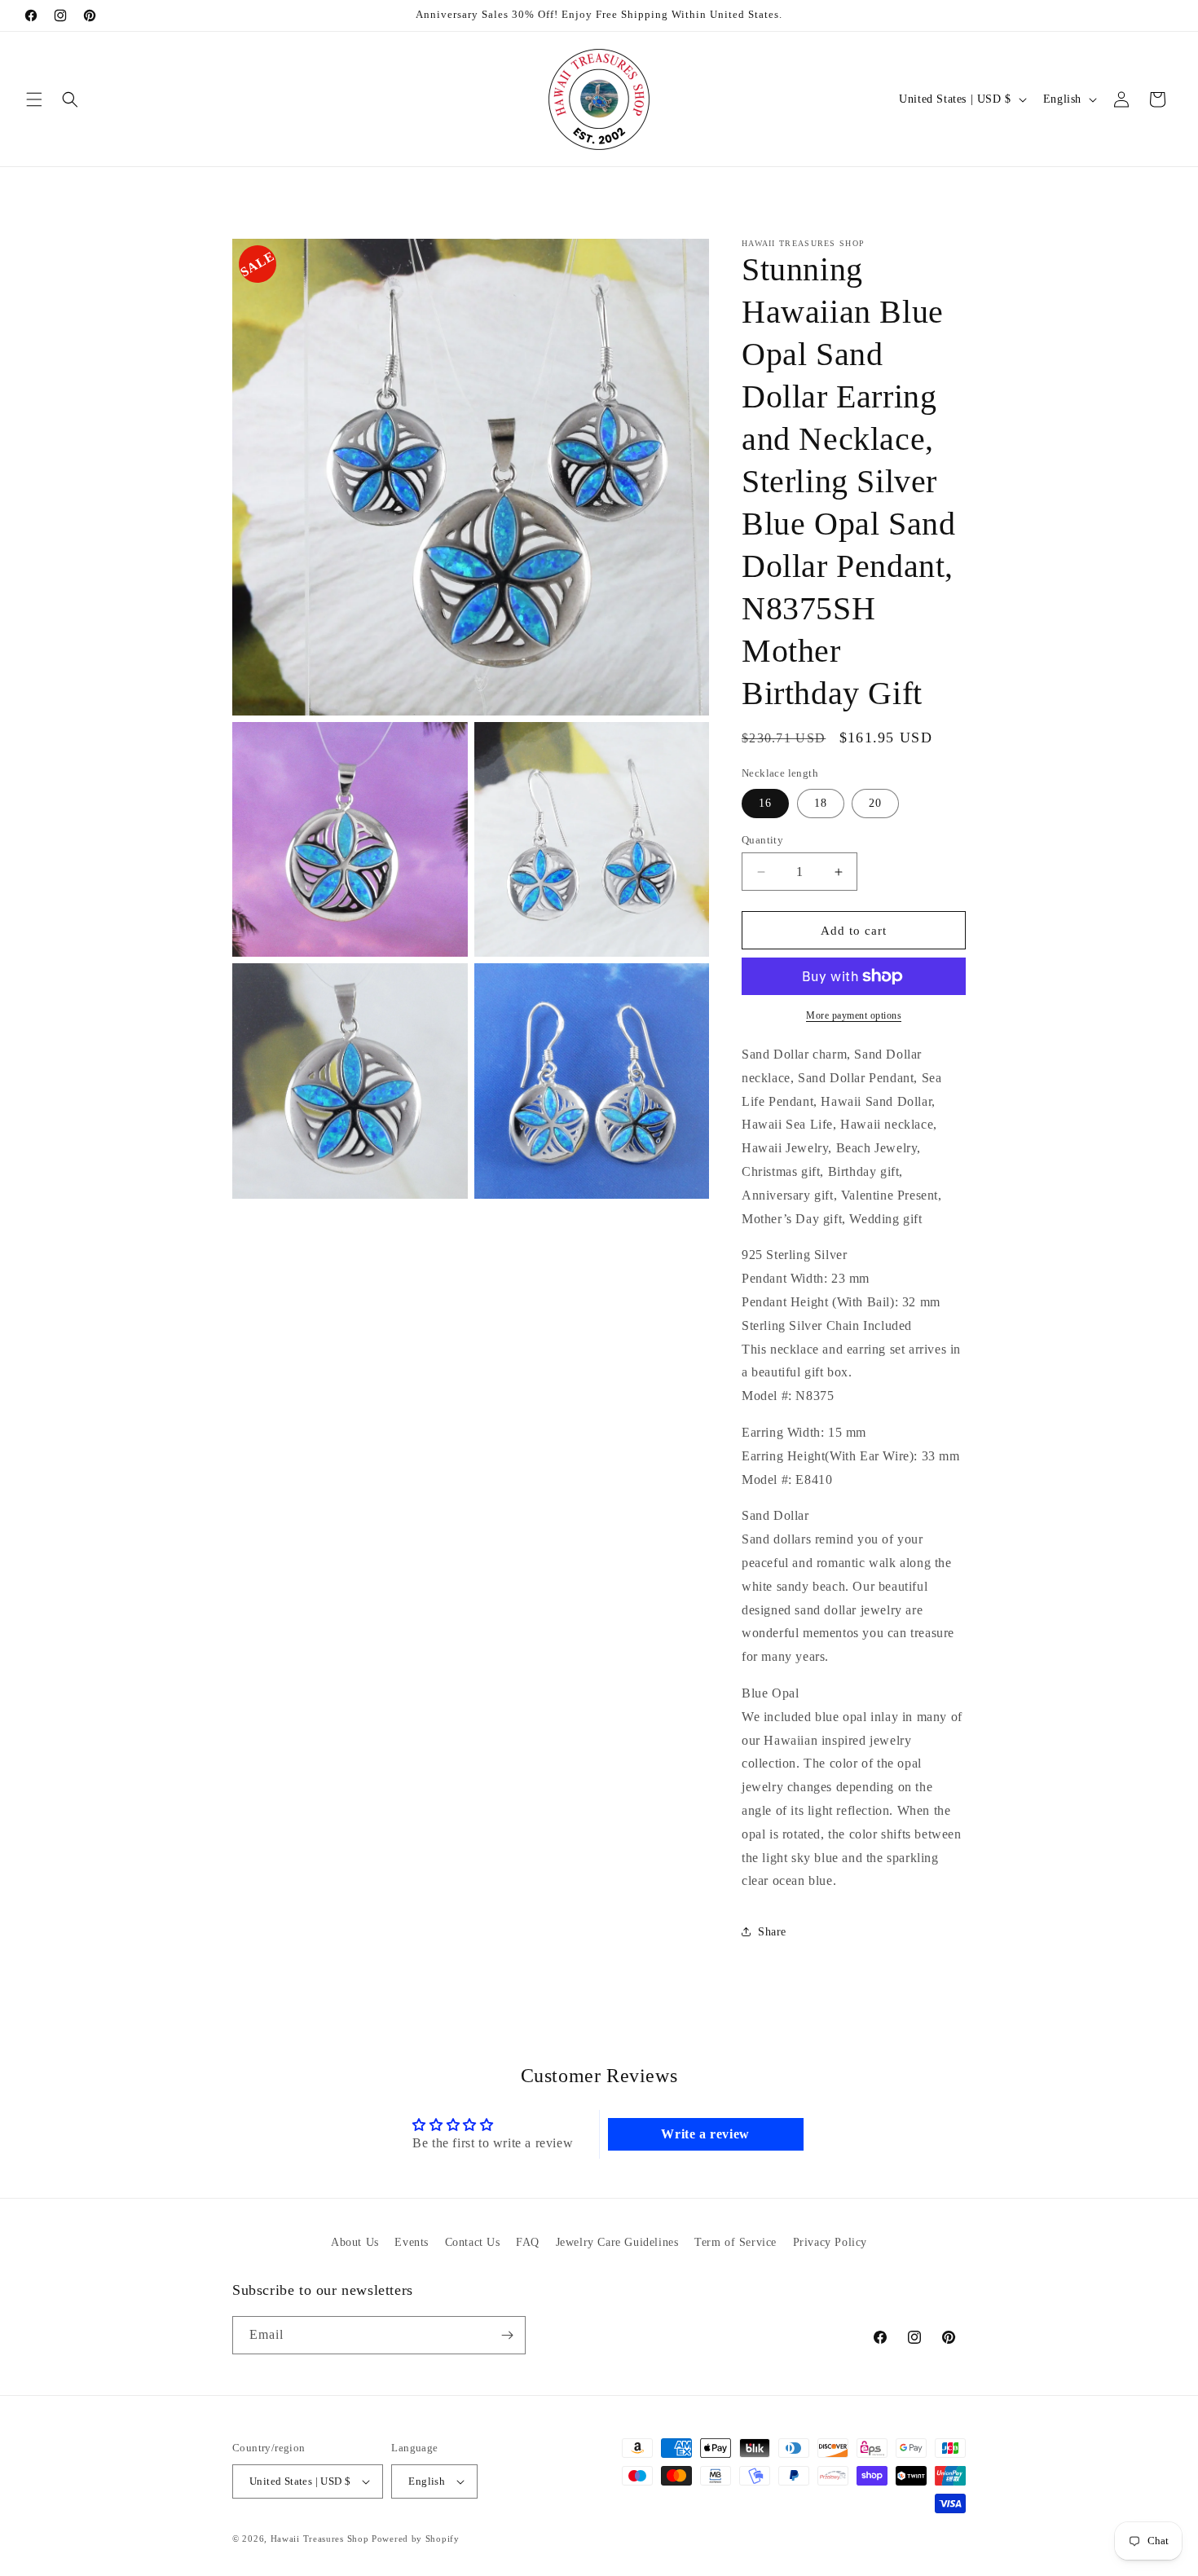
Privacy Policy (830, 2242)
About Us (355, 2242)
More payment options (854, 1015)
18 (821, 803)
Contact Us (473, 2242)
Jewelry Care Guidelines (617, 2242)
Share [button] (772, 1932)
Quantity (762, 840)
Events (412, 2242)
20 (875, 803)
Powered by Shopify (416, 2539)
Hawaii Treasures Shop (320, 2539)
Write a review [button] (705, 2134)
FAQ (528, 2242)
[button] (34, 99)
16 (765, 803)
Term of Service (736, 2242)
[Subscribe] (507, 2335)
